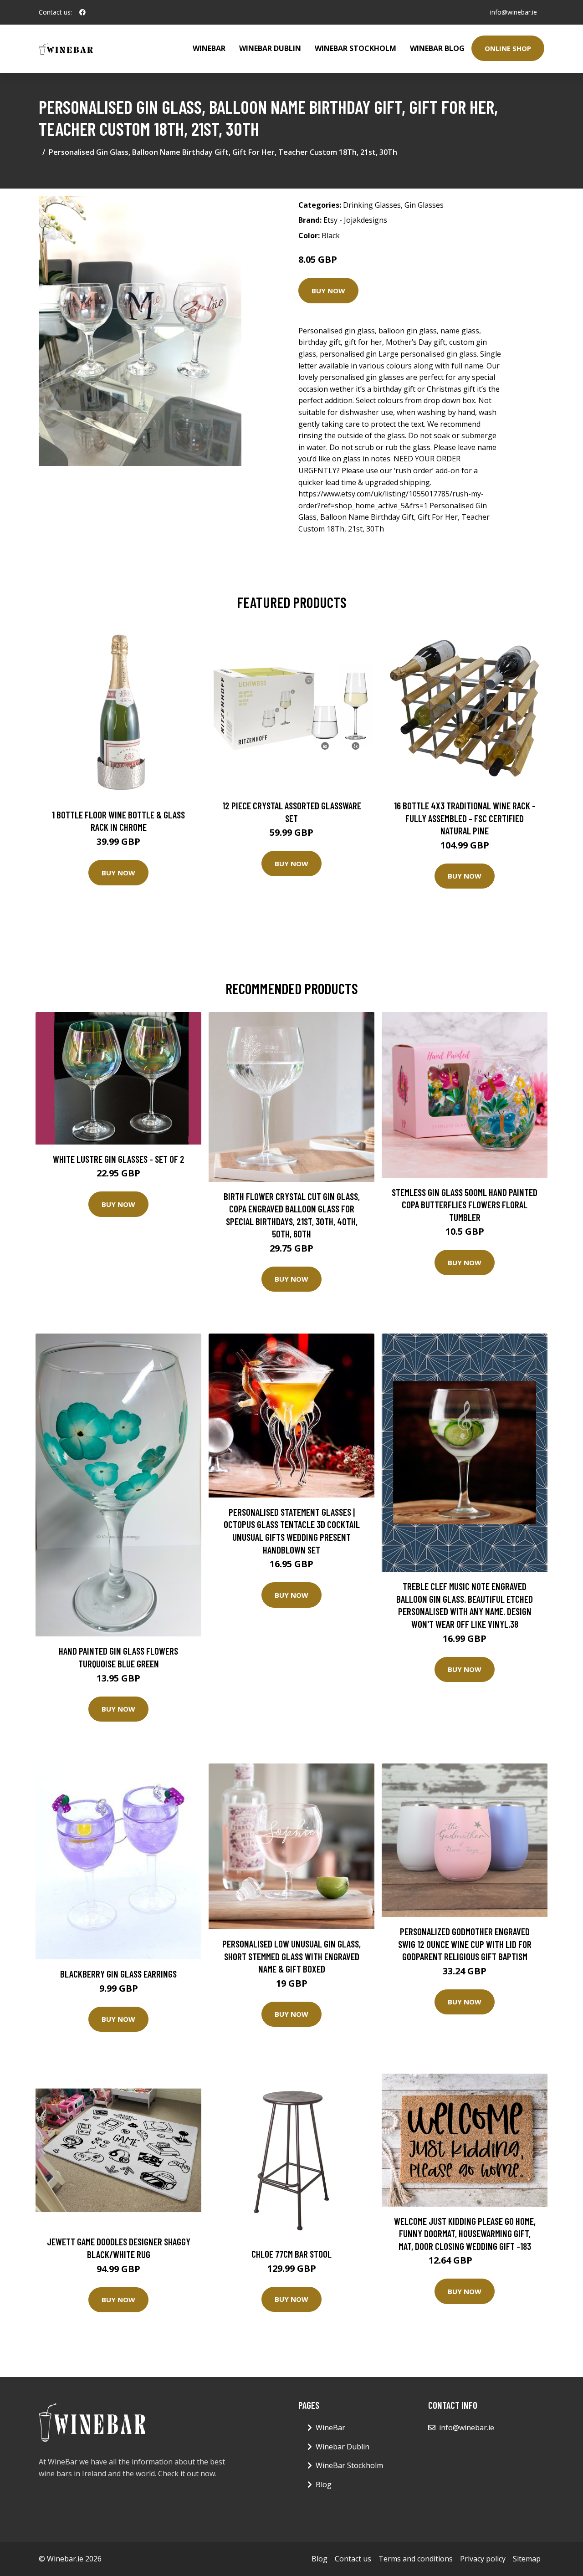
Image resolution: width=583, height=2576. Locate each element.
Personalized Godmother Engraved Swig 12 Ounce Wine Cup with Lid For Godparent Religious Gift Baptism (465, 1944)
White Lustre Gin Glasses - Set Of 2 (119, 1159)
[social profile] (82, 12)
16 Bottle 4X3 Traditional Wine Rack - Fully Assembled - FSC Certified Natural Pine (465, 818)
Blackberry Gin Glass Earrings (118, 1974)
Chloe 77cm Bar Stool (291, 2254)
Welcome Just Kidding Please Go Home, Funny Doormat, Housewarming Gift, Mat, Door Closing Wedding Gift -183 (465, 2234)
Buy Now (328, 291)
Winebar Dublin (270, 48)
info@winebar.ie (514, 12)
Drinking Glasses (372, 205)
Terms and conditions (416, 2559)
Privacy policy (483, 2559)
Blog (324, 2484)
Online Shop (508, 48)
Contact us (353, 2559)
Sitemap (527, 2559)
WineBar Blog (437, 48)
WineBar (209, 48)
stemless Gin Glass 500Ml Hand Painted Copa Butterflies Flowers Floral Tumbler (465, 1205)
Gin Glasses (424, 205)
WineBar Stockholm (355, 48)
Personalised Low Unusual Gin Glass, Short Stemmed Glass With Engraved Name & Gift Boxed (291, 1956)
